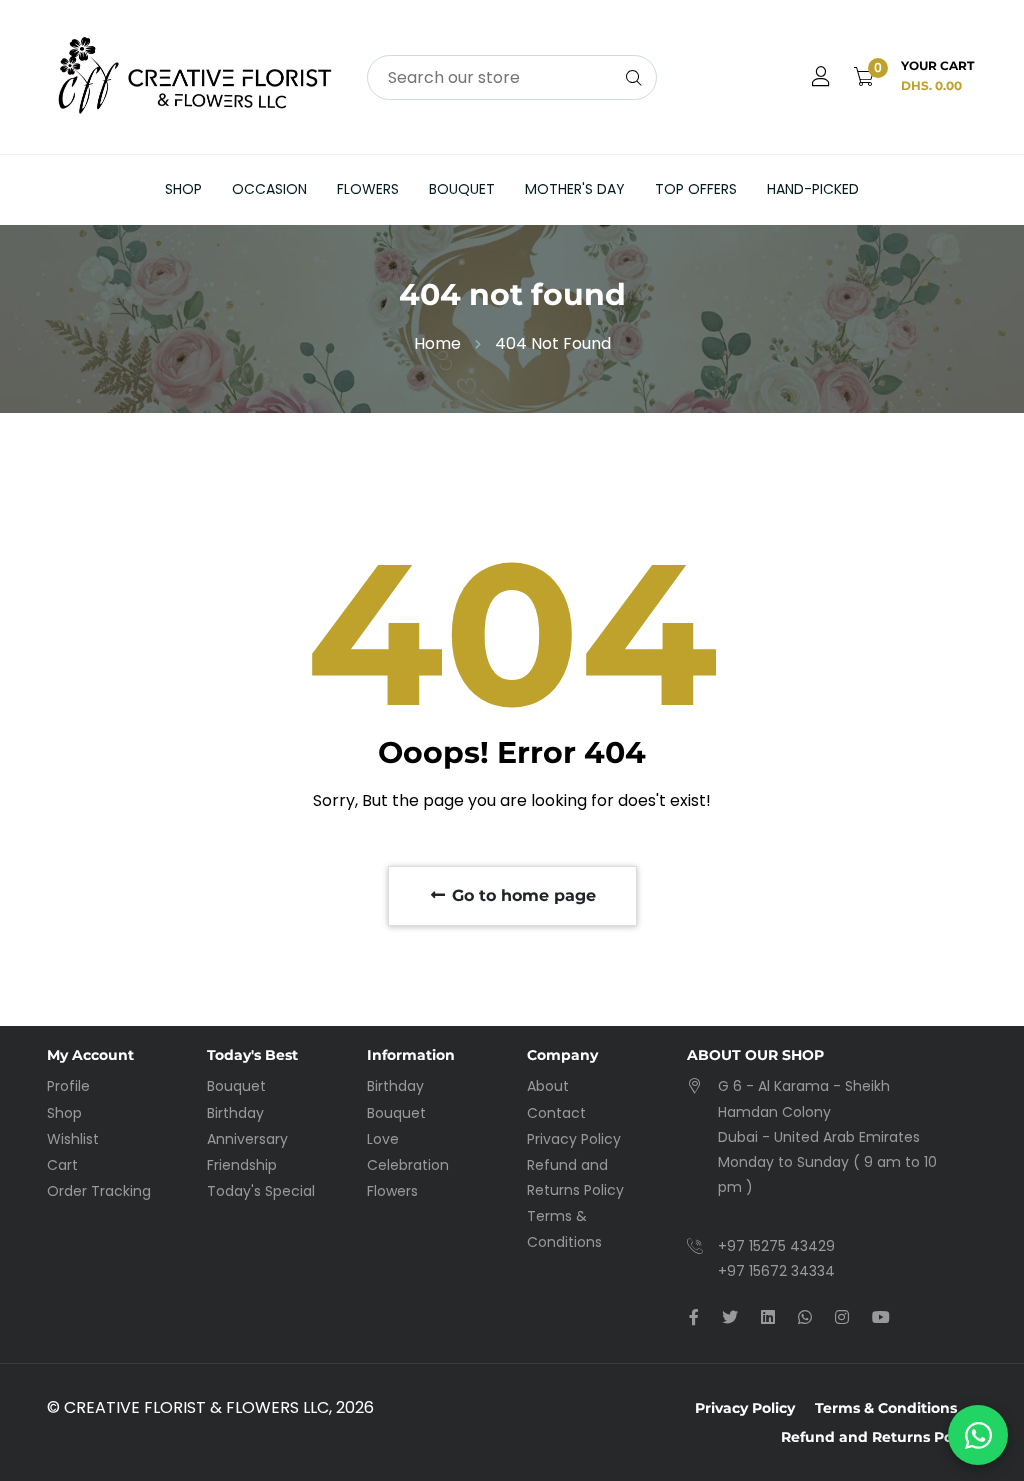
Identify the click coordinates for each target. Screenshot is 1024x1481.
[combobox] (512, 77)
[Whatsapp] (805, 1317)
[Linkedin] (768, 1317)
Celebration (408, 1165)
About (548, 1086)
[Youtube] (881, 1317)
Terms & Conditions (886, 1408)
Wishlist (73, 1139)
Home (437, 343)
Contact (556, 1113)
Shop (183, 189)
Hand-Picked (813, 189)
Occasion (269, 189)
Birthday (235, 1113)
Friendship (242, 1165)
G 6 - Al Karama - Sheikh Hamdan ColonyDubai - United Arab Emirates (819, 1111)
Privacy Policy (574, 1139)
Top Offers (696, 189)
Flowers (368, 189)
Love (383, 1139)
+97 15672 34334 (776, 1271)
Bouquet (462, 189)
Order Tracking (99, 1191)
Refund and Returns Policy (879, 1437)
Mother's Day (575, 189)
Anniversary (247, 1139)
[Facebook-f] (694, 1317)
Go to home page (521, 895)
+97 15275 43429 (776, 1246)
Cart (62, 1165)
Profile (68, 1086)
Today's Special (261, 1191)
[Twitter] (730, 1317)
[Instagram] (842, 1317)
